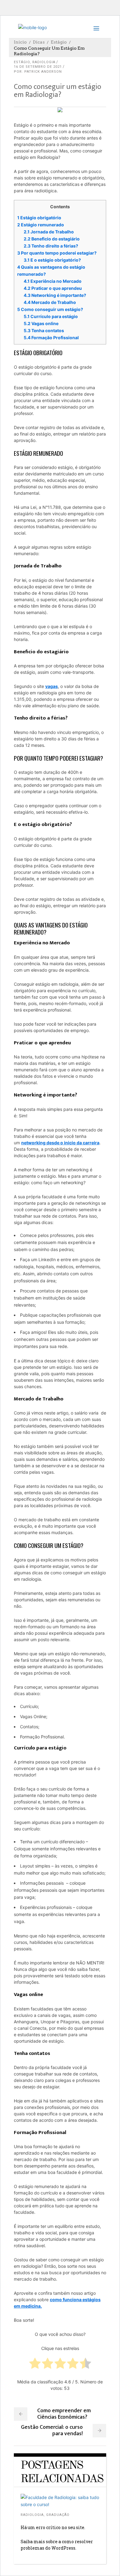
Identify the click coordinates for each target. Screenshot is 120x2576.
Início (20, 42)
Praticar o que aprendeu (53, 288)
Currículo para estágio (51, 316)
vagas (52, 686)
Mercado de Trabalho (50, 302)
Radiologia (44, 62)
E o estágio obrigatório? (52, 260)
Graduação (58, 2515)
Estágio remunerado (41, 225)
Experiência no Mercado (53, 281)
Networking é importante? (55, 295)
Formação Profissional (51, 338)
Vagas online (41, 323)
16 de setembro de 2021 (38, 67)
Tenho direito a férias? (51, 246)
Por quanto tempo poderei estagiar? (57, 253)
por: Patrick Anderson (38, 72)
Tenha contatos (44, 330)
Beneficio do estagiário (52, 239)
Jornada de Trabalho (49, 232)
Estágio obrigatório (39, 218)
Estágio (59, 42)
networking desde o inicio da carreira (60, 1143)
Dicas (39, 42)
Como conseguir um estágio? (50, 309)
